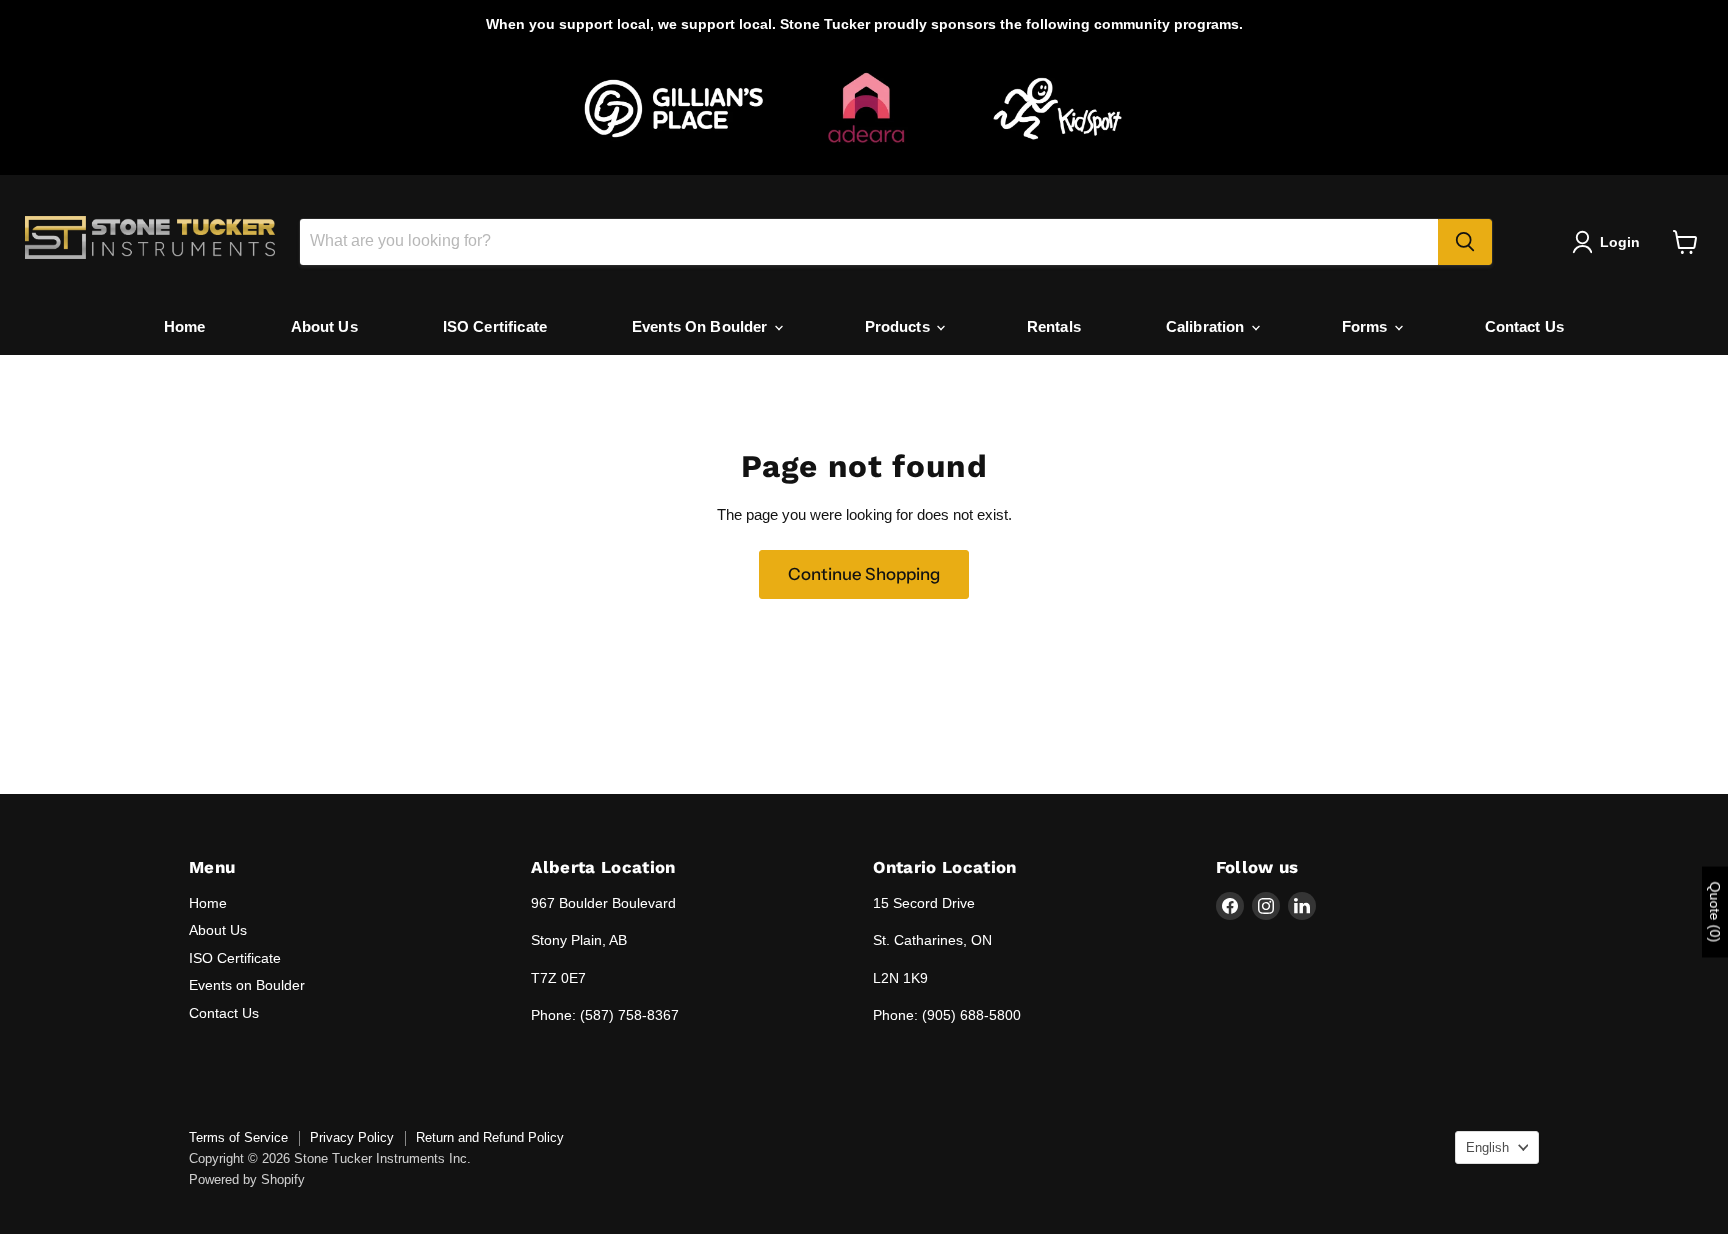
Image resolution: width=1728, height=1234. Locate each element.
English (1487, 1147)
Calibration (1207, 326)
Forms (1367, 326)
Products (899, 326)
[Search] (1465, 242)
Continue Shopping (864, 574)
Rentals (1054, 326)
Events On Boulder (702, 326)
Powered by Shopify (247, 1179)
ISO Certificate (495, 326)
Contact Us (1525, 326)
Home (185, 326)
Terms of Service (238, 1137)
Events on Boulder (247, 985)
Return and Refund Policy (490, 1137)
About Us (324, 326)
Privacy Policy (352, 1137)
